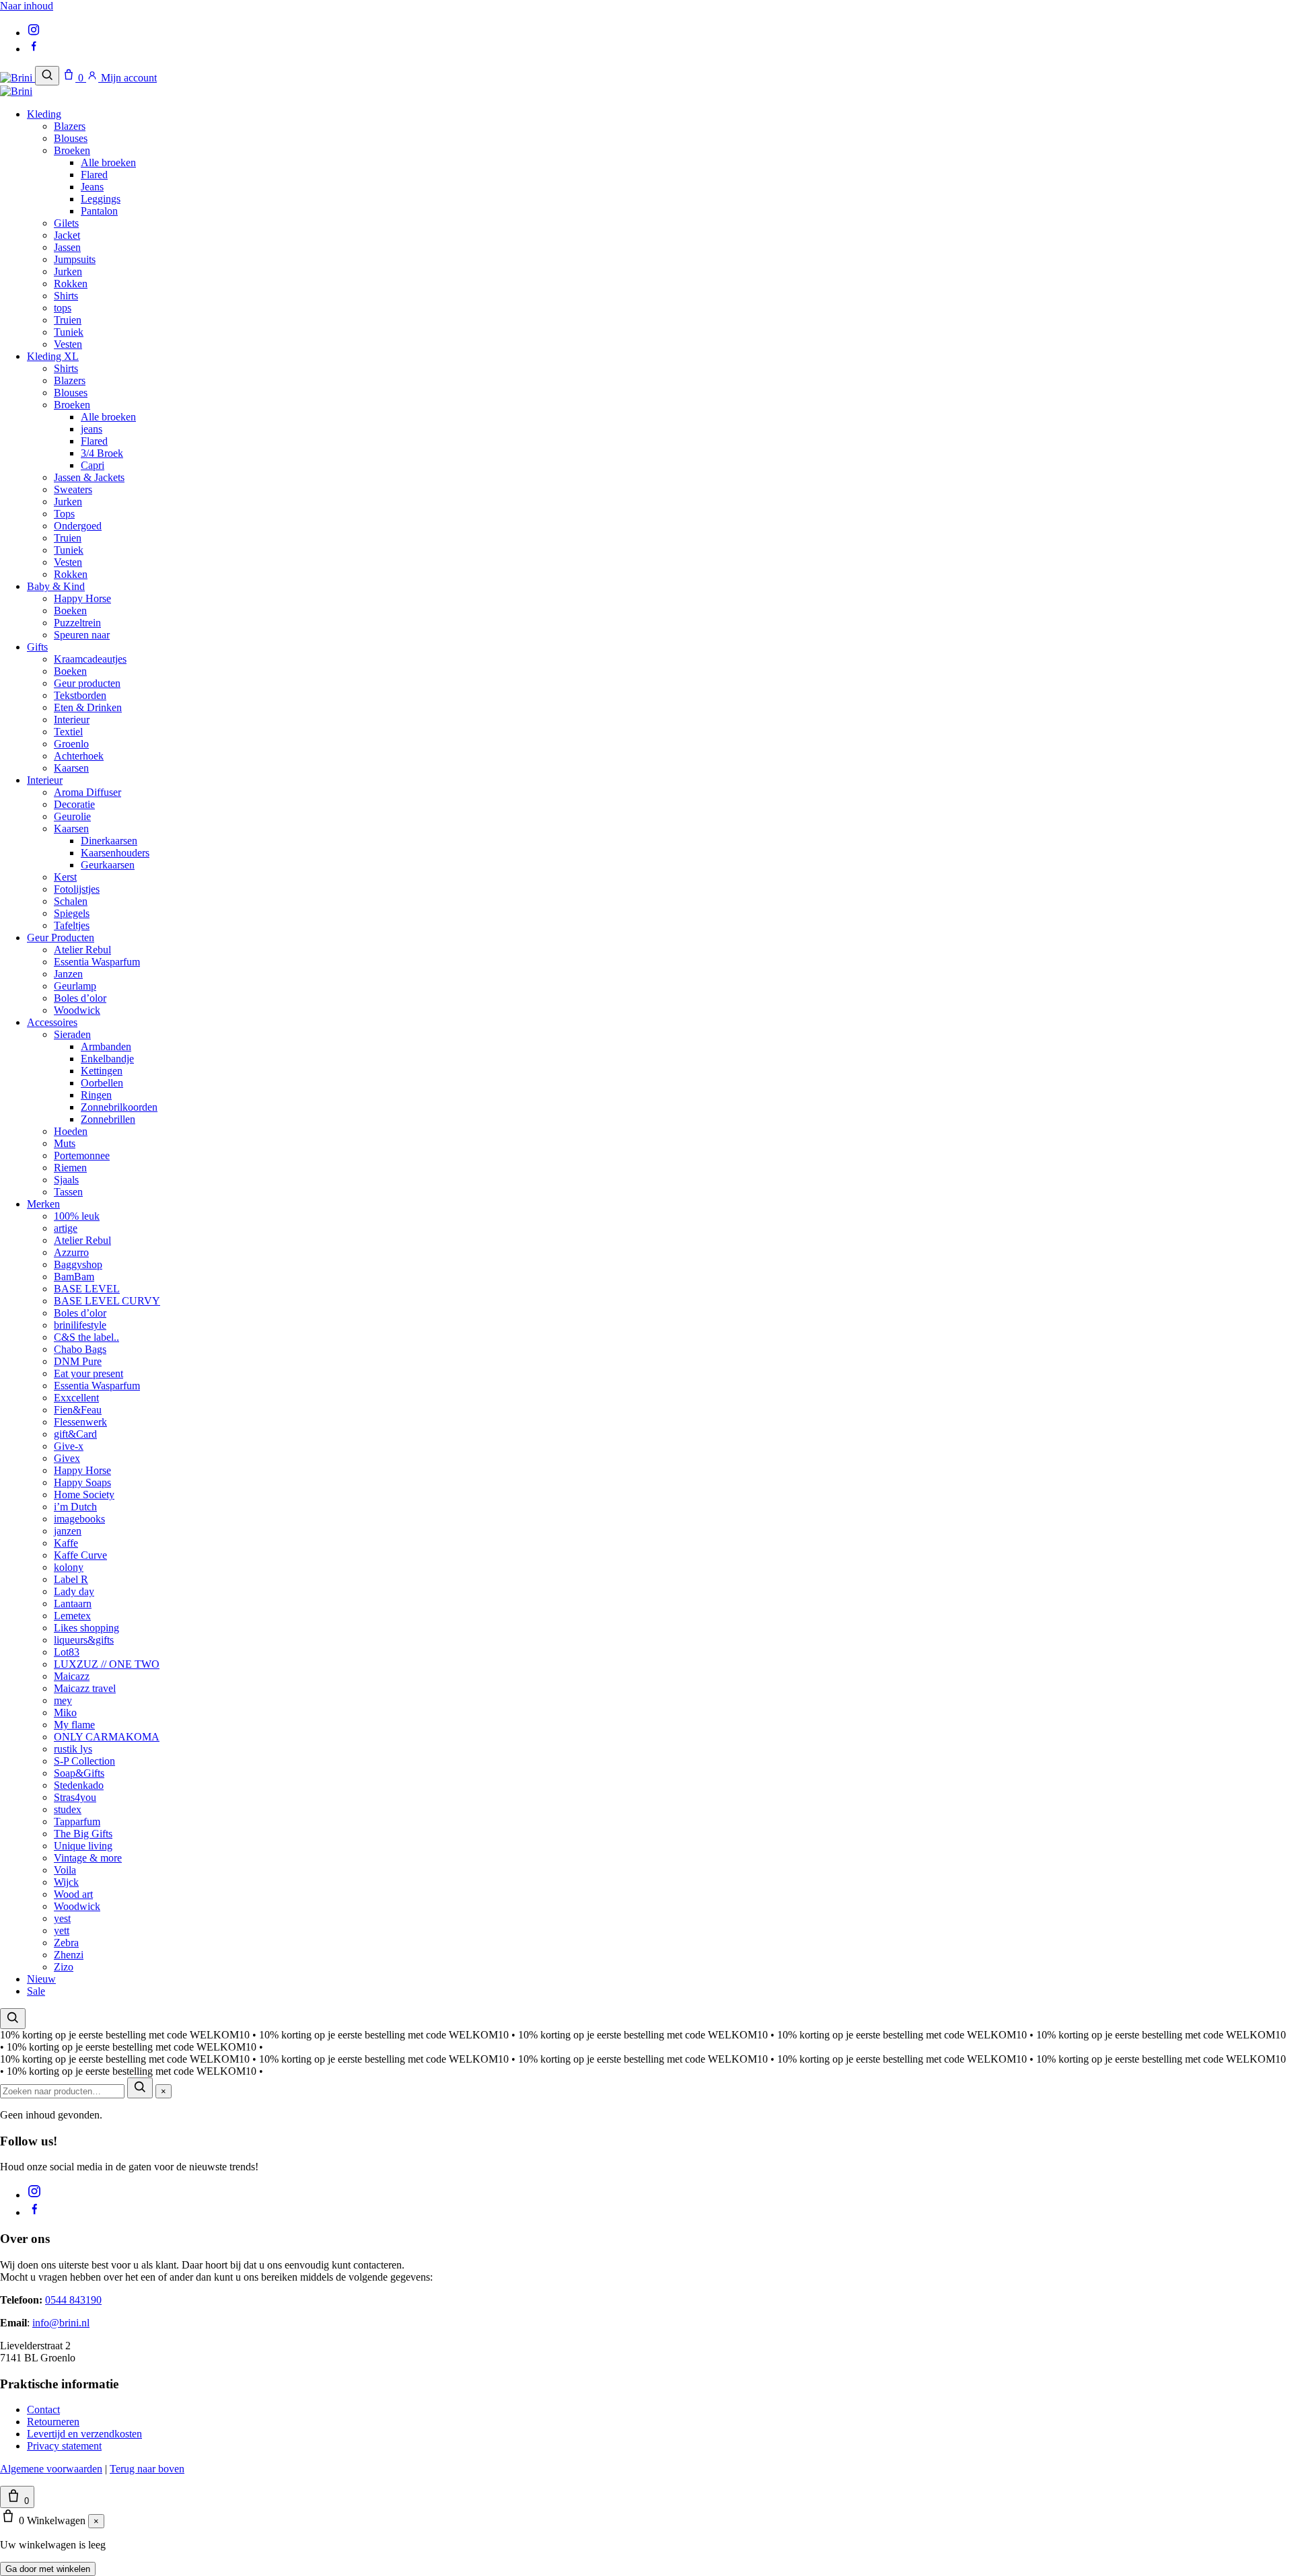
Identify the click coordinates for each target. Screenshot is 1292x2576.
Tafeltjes (72, 925)
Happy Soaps (82, 1482)
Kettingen (102, 1071)
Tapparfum (77, 1821)
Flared (94, 175)
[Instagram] (34, 33)
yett (62, 1930)
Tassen (68, 1192)
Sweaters (73, 489)
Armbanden (106, 1046)
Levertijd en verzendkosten (84, 2434)
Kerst (65, 877)
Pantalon (99, 211)
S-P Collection (84, 1761)
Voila (65, 1870)
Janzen (68, 974)
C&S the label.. (86, 1337)
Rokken (71, 284)
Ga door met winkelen (48, 2569)
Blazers (70, 126)
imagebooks (79, 1519)
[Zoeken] (47, 76)
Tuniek (69, 332)
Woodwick (77, 1010)
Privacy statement (64, 2446)
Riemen (70, 1168)
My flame (74, 1725)
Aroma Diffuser (87, 792)
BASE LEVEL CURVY (107, 1301)
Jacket (67, 235)
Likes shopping (86, 1628)
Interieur (72, 720)
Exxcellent (76, 1398)
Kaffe (66, 1543)
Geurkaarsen (108, 865)
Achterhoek (79, 756)
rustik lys (73, 1749)
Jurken (68, 271)
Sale (36, 1991)
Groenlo (71, 744)
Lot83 (67, 1652)
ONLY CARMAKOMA (107, 1737)
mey (63, 1700)
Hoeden (71, 1131)
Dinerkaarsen (109, 841)
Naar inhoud (27, 6)
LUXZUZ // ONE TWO (107, 1664)
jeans (92, 429)
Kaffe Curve (80, 1555)
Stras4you (75, 1797)
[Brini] (17, 78)
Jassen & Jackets (89, 477)
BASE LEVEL (87, 1289)
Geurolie (72, 816)
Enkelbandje (107, 1059)
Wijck (66, 1882)
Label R (71, 1579)
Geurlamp (75, 986)
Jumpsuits (75, 259)
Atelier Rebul (82, 950)
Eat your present (88, 1373)
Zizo (64, 1967)
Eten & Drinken (88, 707)
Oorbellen (102, 1083)
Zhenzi (69, 1955)
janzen (68, 1531)
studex (68, 1809)
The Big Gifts (83, 1834)
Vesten (68, 344)
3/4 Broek (102, 453)
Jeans (92, 187)
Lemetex (72, 1616)
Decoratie (74, 804)
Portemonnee (82, 1155)
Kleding (44, 114)
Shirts (66, 296)
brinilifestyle (80, 1325)
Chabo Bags (80, 1349)
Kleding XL (53, 356)
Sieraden (72, 1034)
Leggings (101, 199)
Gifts (37, 647)
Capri (93, 465)
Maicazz (72, 1676)
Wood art (73, 1894)
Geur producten (87, 683)
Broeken (72, 150)
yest (62, 1918)
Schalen (71, 901)
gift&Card (75, 1434)
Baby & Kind (56, 586)
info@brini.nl (61, 2323)
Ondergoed (78, 526)
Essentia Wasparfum (97, 962)
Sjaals (66, 1180)
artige (66, 1228)
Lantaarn (73, 1604)
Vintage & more (88, 1858)
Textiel (68, 732)
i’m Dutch (75, 1507)
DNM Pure (78, 1361)
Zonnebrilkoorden (119, 1107)
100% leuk (77, 1216)
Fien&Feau (78, 1410)
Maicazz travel (85, 1688)
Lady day (74, 1591)
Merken (43, 1204)
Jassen (67, 247)
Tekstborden (80, 695)
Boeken (70, 611)
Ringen (96, 1095)
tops (63, 308)
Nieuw (41, 1979)
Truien (68, 320)
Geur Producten (61, 937)
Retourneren (53, 2422)
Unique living (83, 1846)
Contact (43, 2409)
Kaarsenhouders (115, 853)
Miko (65, 1713)
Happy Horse (82, 598)
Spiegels (72, 913)
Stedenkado (79, 1785)
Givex (67, 1458)
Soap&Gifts (79, 1773)
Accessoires (52, 1022)
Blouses (71, 138)
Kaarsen (71, 768)
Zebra (66, 1943)
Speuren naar (82, 635)
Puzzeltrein (77, 623)
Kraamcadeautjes (90, 659)
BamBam (74, 1277)
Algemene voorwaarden (51, 2469)
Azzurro (71, 1252)
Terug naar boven (147, 2469)
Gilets (66, 223)
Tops (64, 514)
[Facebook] (34, 49)
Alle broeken (108, 162)
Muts (65, 1143)
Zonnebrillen (108, 1119)
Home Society (84, 1495)
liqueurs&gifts (84, 1640)
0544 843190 (73, 2300)
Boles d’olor (80, 998)
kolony (69, 1567)
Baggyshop (78, 1264)
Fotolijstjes (77, 889)
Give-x (69, 1446)
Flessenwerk (80, 1422)
